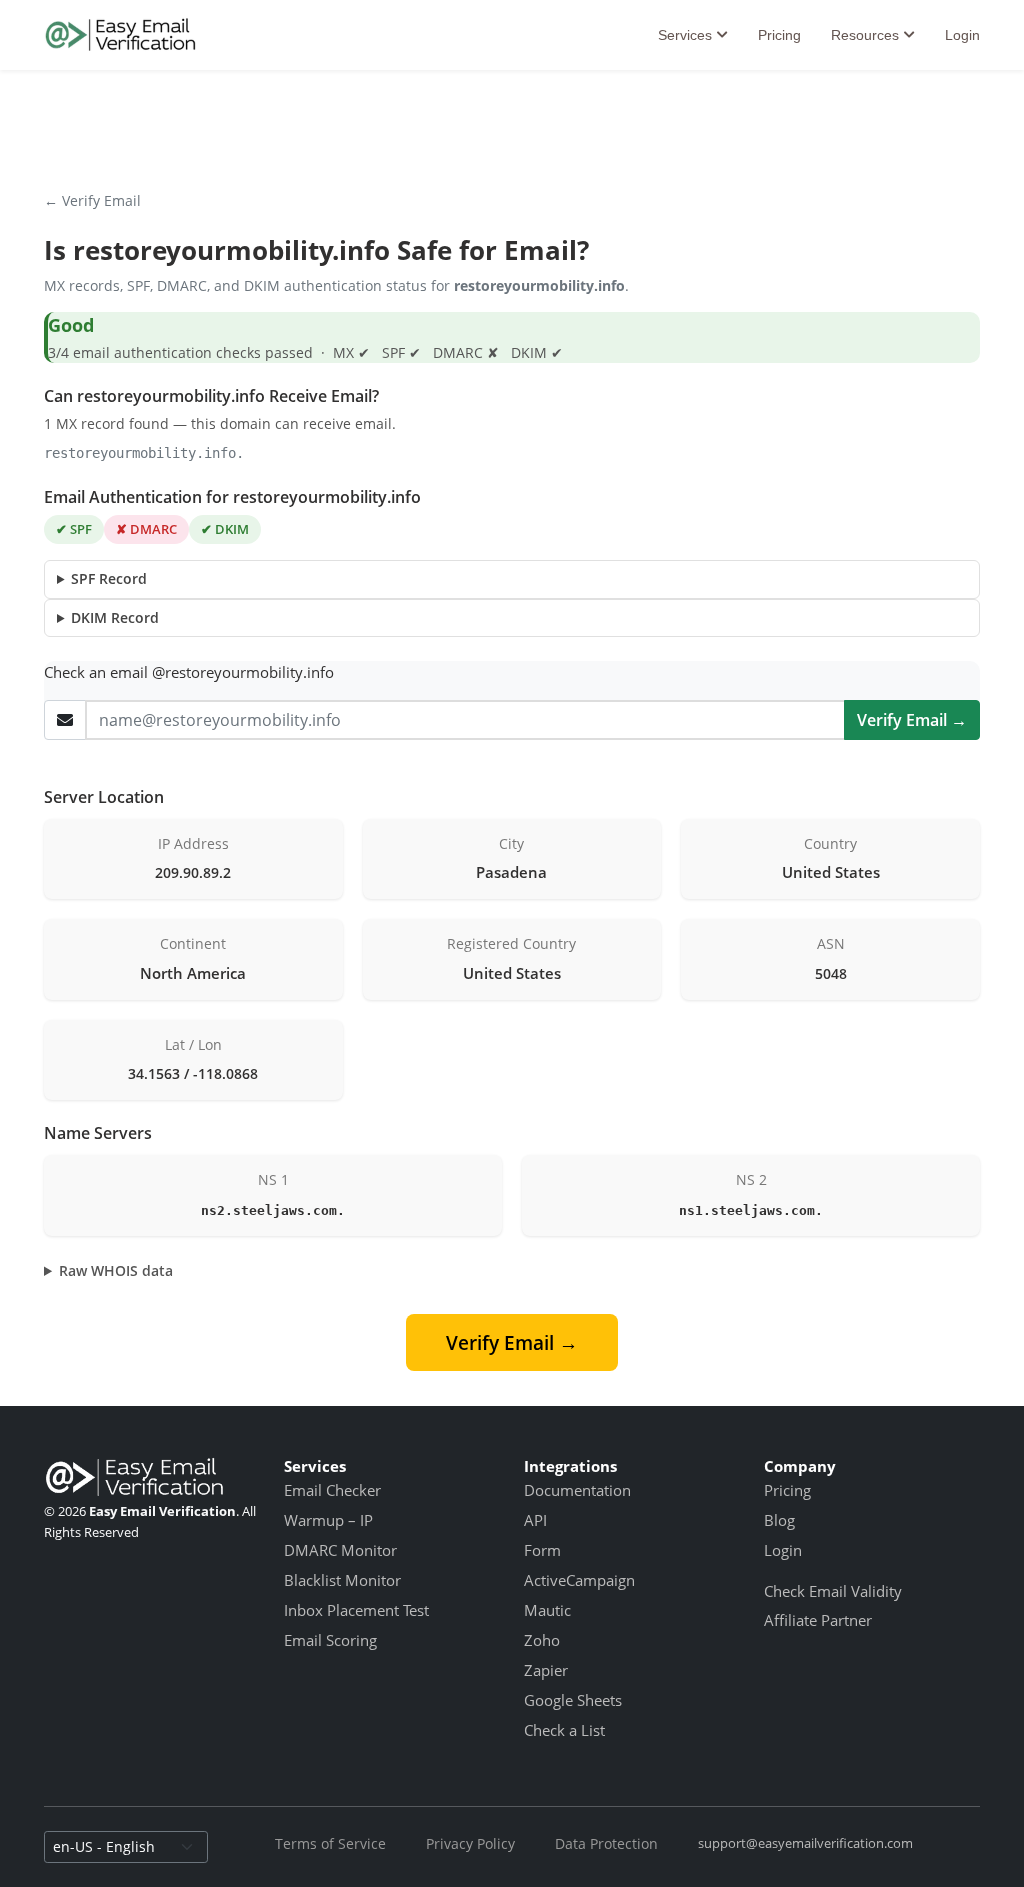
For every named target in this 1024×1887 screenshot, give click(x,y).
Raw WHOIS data (116, 1270)
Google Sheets (573, 1700)
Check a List (564, 1730)
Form (542, 1550)
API (535, 1520)
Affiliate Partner (818, 1620)
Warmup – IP (328, 1520)
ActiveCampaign (579, 1580)
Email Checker (332, 1490)
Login (962, 35)
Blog (779, 1520)
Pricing (779, 35)
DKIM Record (115, 617)
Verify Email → (912, 720)
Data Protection (606, 1843)
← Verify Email (92, 200)
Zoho (542, 1640)
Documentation (577, 1490)
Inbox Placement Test (356, 1610)
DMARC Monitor (340, 1550)
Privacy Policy (470, 1843)
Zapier (546, 1670)
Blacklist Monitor (342, 1580)
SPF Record (109, 578)
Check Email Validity (833, 1591)
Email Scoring (330, 1640)
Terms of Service (330, 1843)
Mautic (547, 1610)
